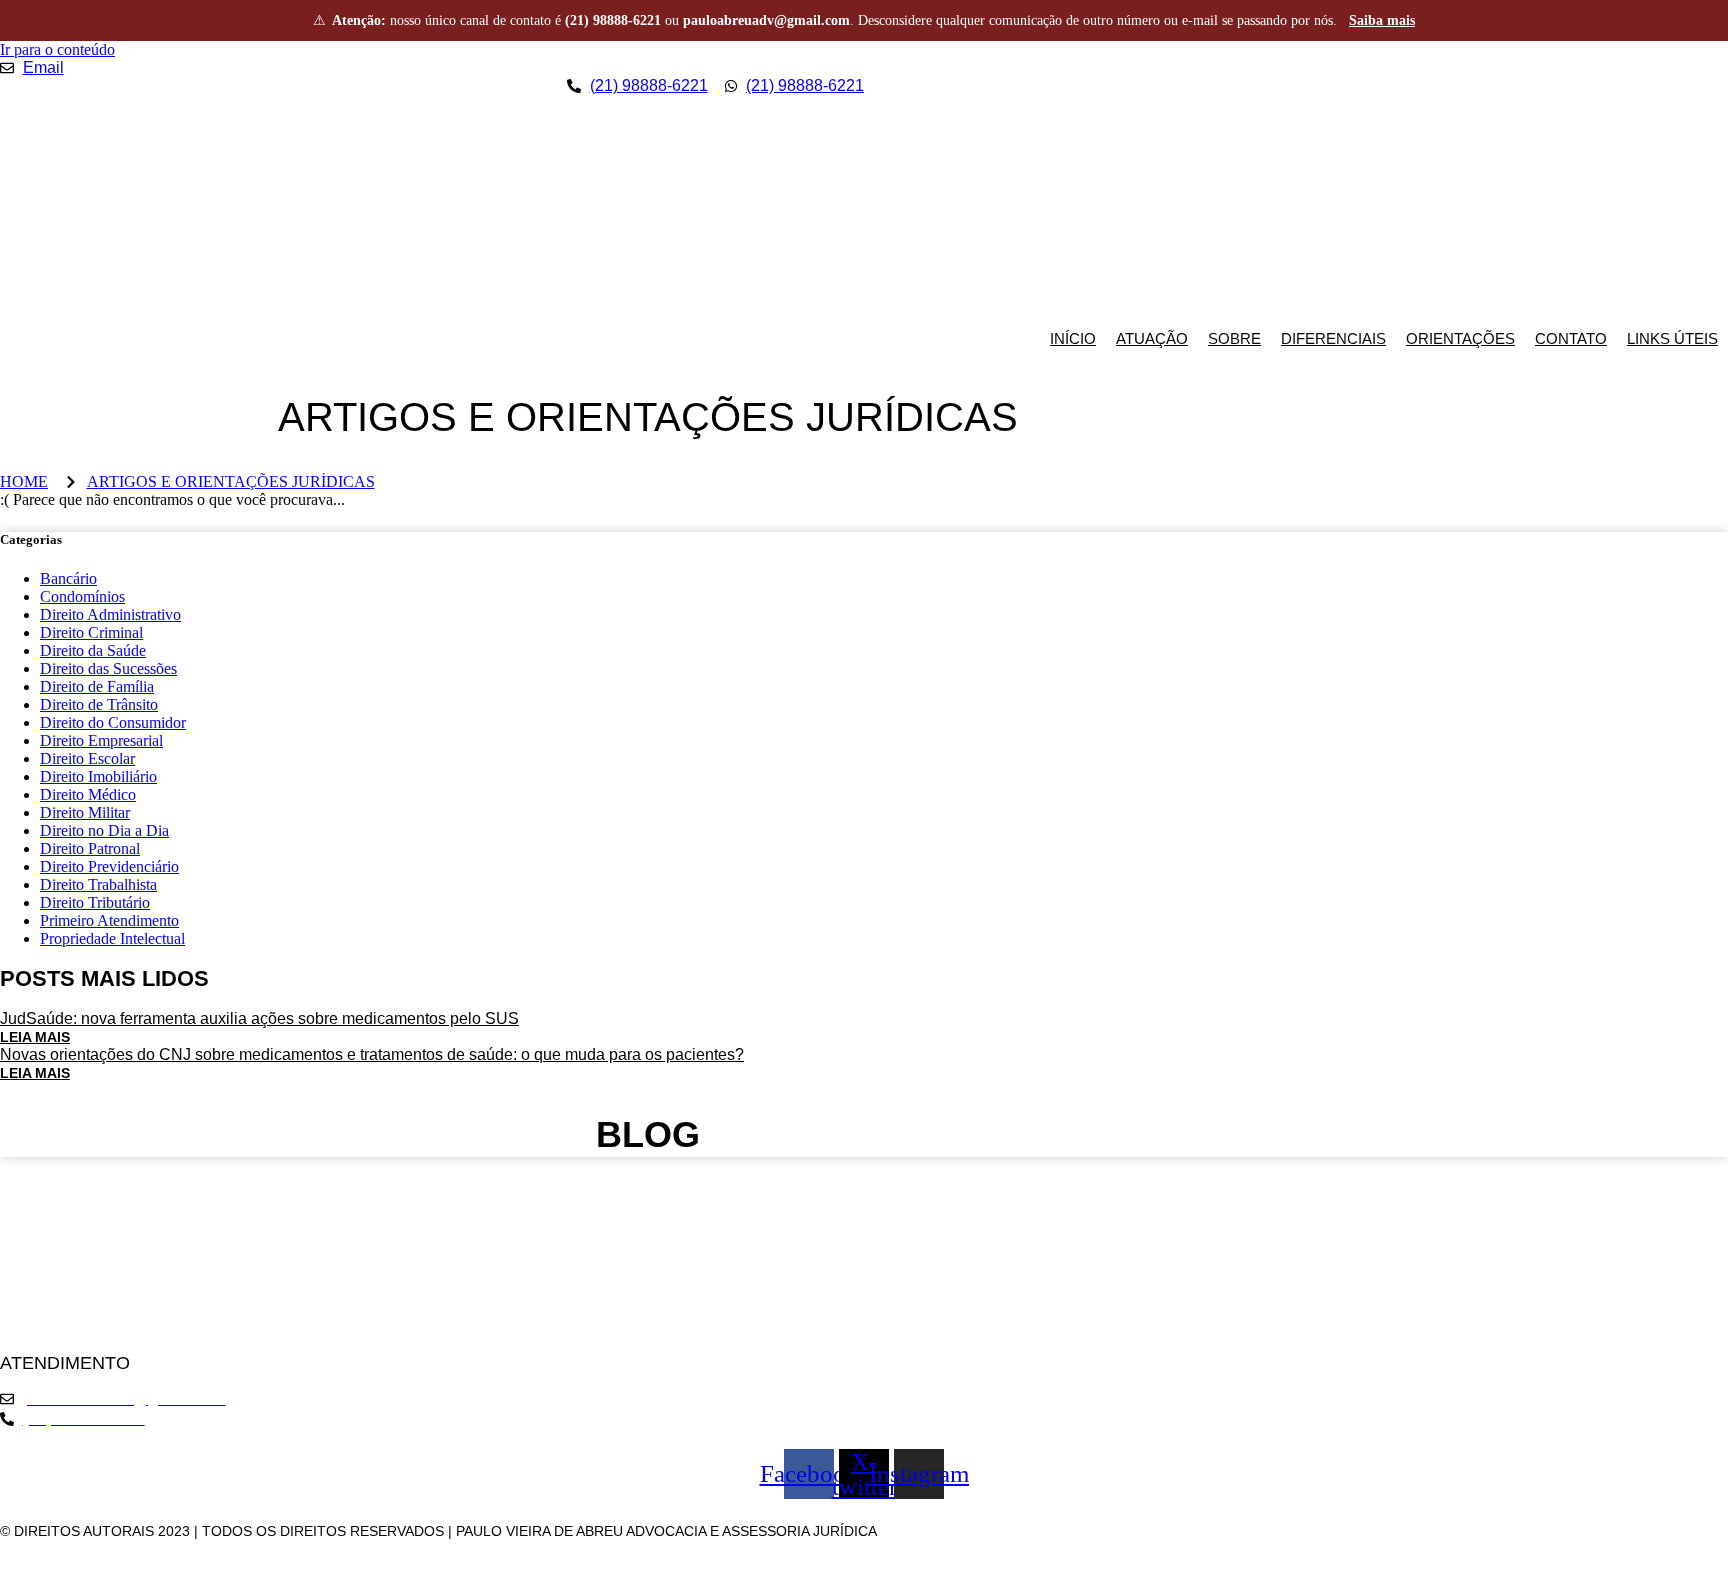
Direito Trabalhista (98, 884)
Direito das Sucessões (108, 668)
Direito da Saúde (93, 650)
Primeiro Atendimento (109, 920)
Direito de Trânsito (99, 704)
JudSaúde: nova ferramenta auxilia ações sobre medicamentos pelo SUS (259, 1018)
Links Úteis (1672, 338)
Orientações (1460, 338)
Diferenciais (1333, 338)
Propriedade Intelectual (112, 938)
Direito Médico (88, 794)
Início (1073, 338)
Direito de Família (97, 686)
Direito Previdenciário (109, 866)
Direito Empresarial (101, 740)
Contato (1571, 338)
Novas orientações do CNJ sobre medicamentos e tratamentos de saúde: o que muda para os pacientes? (372, 1054)
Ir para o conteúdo (57, 49)
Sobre (1234, 338)
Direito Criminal (91, 632)
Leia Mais (35, 1037)
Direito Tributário (95, 902)
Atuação (1152, 338)
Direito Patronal (90, 848)
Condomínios (82, 596)
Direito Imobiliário (98, 776)
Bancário (68, 578)
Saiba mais (1382, 20)
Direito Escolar (87, 758)
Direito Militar (85, 812)
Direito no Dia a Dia (104, 830)
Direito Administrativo (110, 614)
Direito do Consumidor (113, 722)
